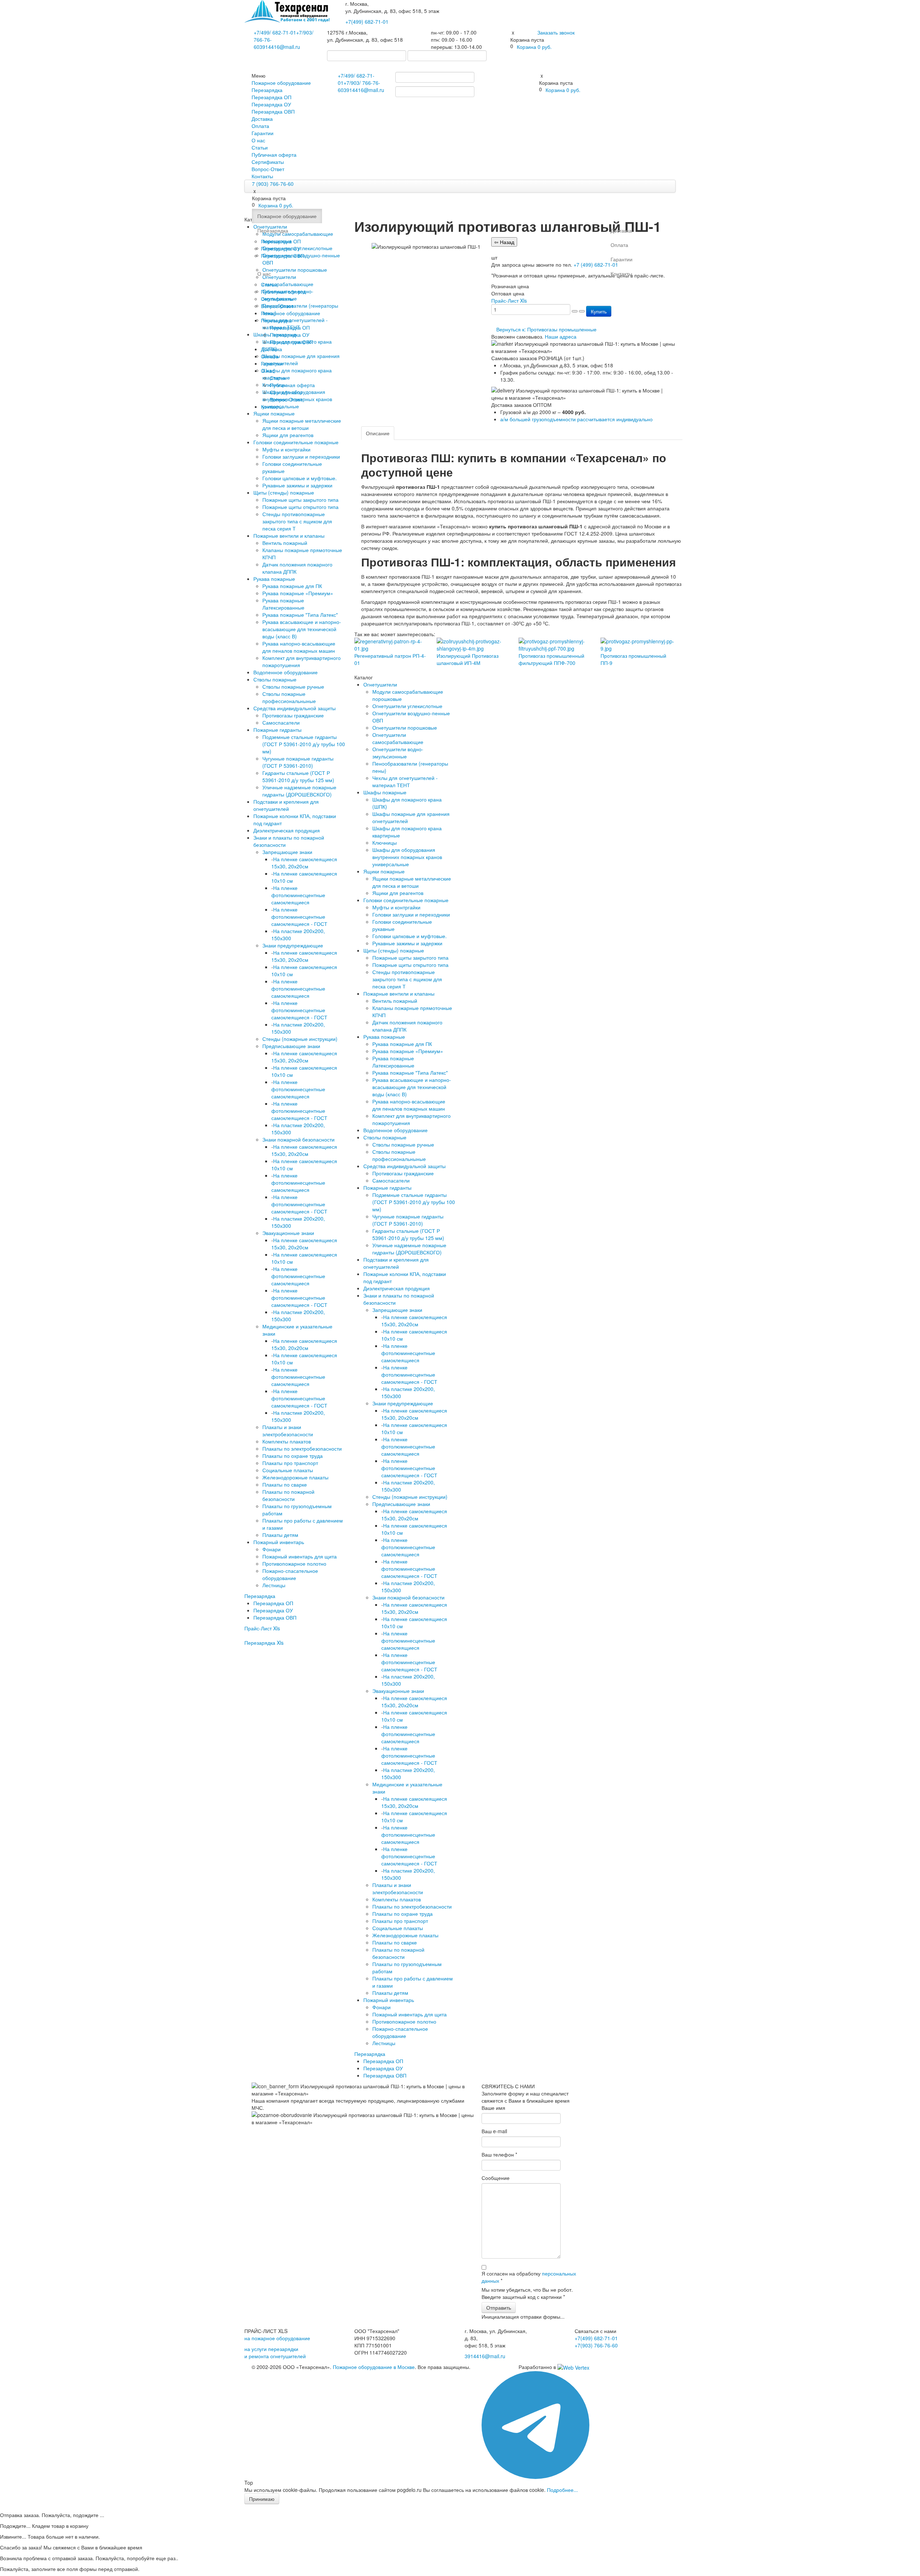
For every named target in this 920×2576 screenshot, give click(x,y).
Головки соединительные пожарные (296, 442)
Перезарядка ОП (272, 97)
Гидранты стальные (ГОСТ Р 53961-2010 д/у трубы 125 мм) (298, 776)
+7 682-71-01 (275, 32)
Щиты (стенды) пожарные (284, 492)
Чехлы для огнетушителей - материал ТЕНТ (405, 781)
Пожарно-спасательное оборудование (290, 1574)
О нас (258, 140)
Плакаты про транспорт (290, 1463)
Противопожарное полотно (294, 1563)
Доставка (262, 119)
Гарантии (263, 133)
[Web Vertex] (573, 2367)
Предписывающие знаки (291, 1046)
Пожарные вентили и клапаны (289, 536)
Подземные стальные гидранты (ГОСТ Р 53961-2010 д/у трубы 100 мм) (304, 744)
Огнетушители (380, 684)
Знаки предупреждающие (293, 945)
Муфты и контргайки (286, 449)
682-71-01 (367, 22)
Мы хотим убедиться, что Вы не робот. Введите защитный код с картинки (527, 2293)
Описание (378, 433)
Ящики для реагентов (288, 435)
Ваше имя (493, 2108)
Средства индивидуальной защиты (295, 708)
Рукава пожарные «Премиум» (298, 593)
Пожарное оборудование (281, 83)
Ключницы (385, 842)
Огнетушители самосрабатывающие (398, 738)
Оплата (260, 126)
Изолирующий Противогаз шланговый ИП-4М (468, 659)
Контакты (262, 176)
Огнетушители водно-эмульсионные (398, 753)
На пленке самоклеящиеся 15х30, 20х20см (304, 863)
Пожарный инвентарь (279, 1542)
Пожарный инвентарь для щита (300, 1556)
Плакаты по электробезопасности (302, 1448)
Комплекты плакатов (287, 1441)
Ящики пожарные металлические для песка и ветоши (302, 424)
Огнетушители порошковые (405, 727)
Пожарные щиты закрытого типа (300, 500)
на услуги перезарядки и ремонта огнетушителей (275, 2352)
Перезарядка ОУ (271, 104)
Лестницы (274, 1585)
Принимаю (262, 2499)
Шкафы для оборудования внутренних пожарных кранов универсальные (407, 857)
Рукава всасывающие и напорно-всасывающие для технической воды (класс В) (302, 629)
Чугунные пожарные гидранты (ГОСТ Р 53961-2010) (298, 762)
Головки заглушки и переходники (301, 456)
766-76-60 (596, 2345)
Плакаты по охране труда (293, 1456)
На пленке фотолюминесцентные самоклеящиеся (298, 895)
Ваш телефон (499, 2154)
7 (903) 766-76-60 (273, 184)
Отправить (499, 2308)
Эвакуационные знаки (288, 1233)
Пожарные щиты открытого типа (300, 507)
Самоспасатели (281, 722)
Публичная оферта (274, 155)
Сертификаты (268, 162)
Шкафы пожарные (385, 792)
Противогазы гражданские (293, 715)
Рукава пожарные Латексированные (283, 604)
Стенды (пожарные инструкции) (300, 1039)
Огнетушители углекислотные (407, 706)
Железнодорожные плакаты (295, 1477)
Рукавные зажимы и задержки (297, 485)
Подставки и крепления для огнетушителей (286, 805)
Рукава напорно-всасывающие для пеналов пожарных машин (299, 647)
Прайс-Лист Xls (262, 1628)
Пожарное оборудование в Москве (374, 2367)
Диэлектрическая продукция (287, 830)
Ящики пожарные (274, 413)
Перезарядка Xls (264, 1643)
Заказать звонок (556, 32)
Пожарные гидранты (277, 730)
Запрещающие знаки (287, 852)
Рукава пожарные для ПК (292, 586)
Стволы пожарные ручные (293, 687)
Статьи (260, 147)
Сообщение (496, 2178)
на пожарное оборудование (277, 2338)
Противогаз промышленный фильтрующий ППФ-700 (551, 659)
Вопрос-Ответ (268, 169)
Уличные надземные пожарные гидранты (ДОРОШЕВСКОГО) (299, 791)
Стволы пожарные (275, 679)
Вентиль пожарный (285, 543)
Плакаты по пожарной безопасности (288, 1495)
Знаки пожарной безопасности (298, 1139)
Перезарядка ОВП (273, 111)
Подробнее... (562, 2490)
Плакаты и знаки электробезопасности (288, 1431)
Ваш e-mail (494, 2131)
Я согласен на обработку (529, 2277)
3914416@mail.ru (280, 47)
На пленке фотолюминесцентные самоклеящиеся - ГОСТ (299, 917)
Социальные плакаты (288, 1470)
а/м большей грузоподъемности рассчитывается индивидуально (576, 419)
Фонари (272, 1549)
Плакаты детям (280, 1535)
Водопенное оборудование (286, 672)
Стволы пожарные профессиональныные (289, 697)
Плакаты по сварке (285, 1484)
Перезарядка (267, 90)
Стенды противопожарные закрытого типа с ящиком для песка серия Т (297, 521)
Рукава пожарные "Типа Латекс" (300, 615)
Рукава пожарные (274, 579)
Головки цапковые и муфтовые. (300, 478)
